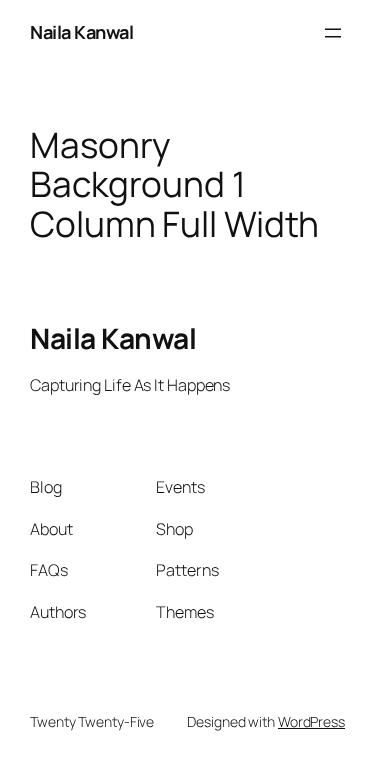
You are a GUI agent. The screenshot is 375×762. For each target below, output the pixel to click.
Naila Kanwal (81, 32)
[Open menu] (333, 33)
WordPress (311, 721)
